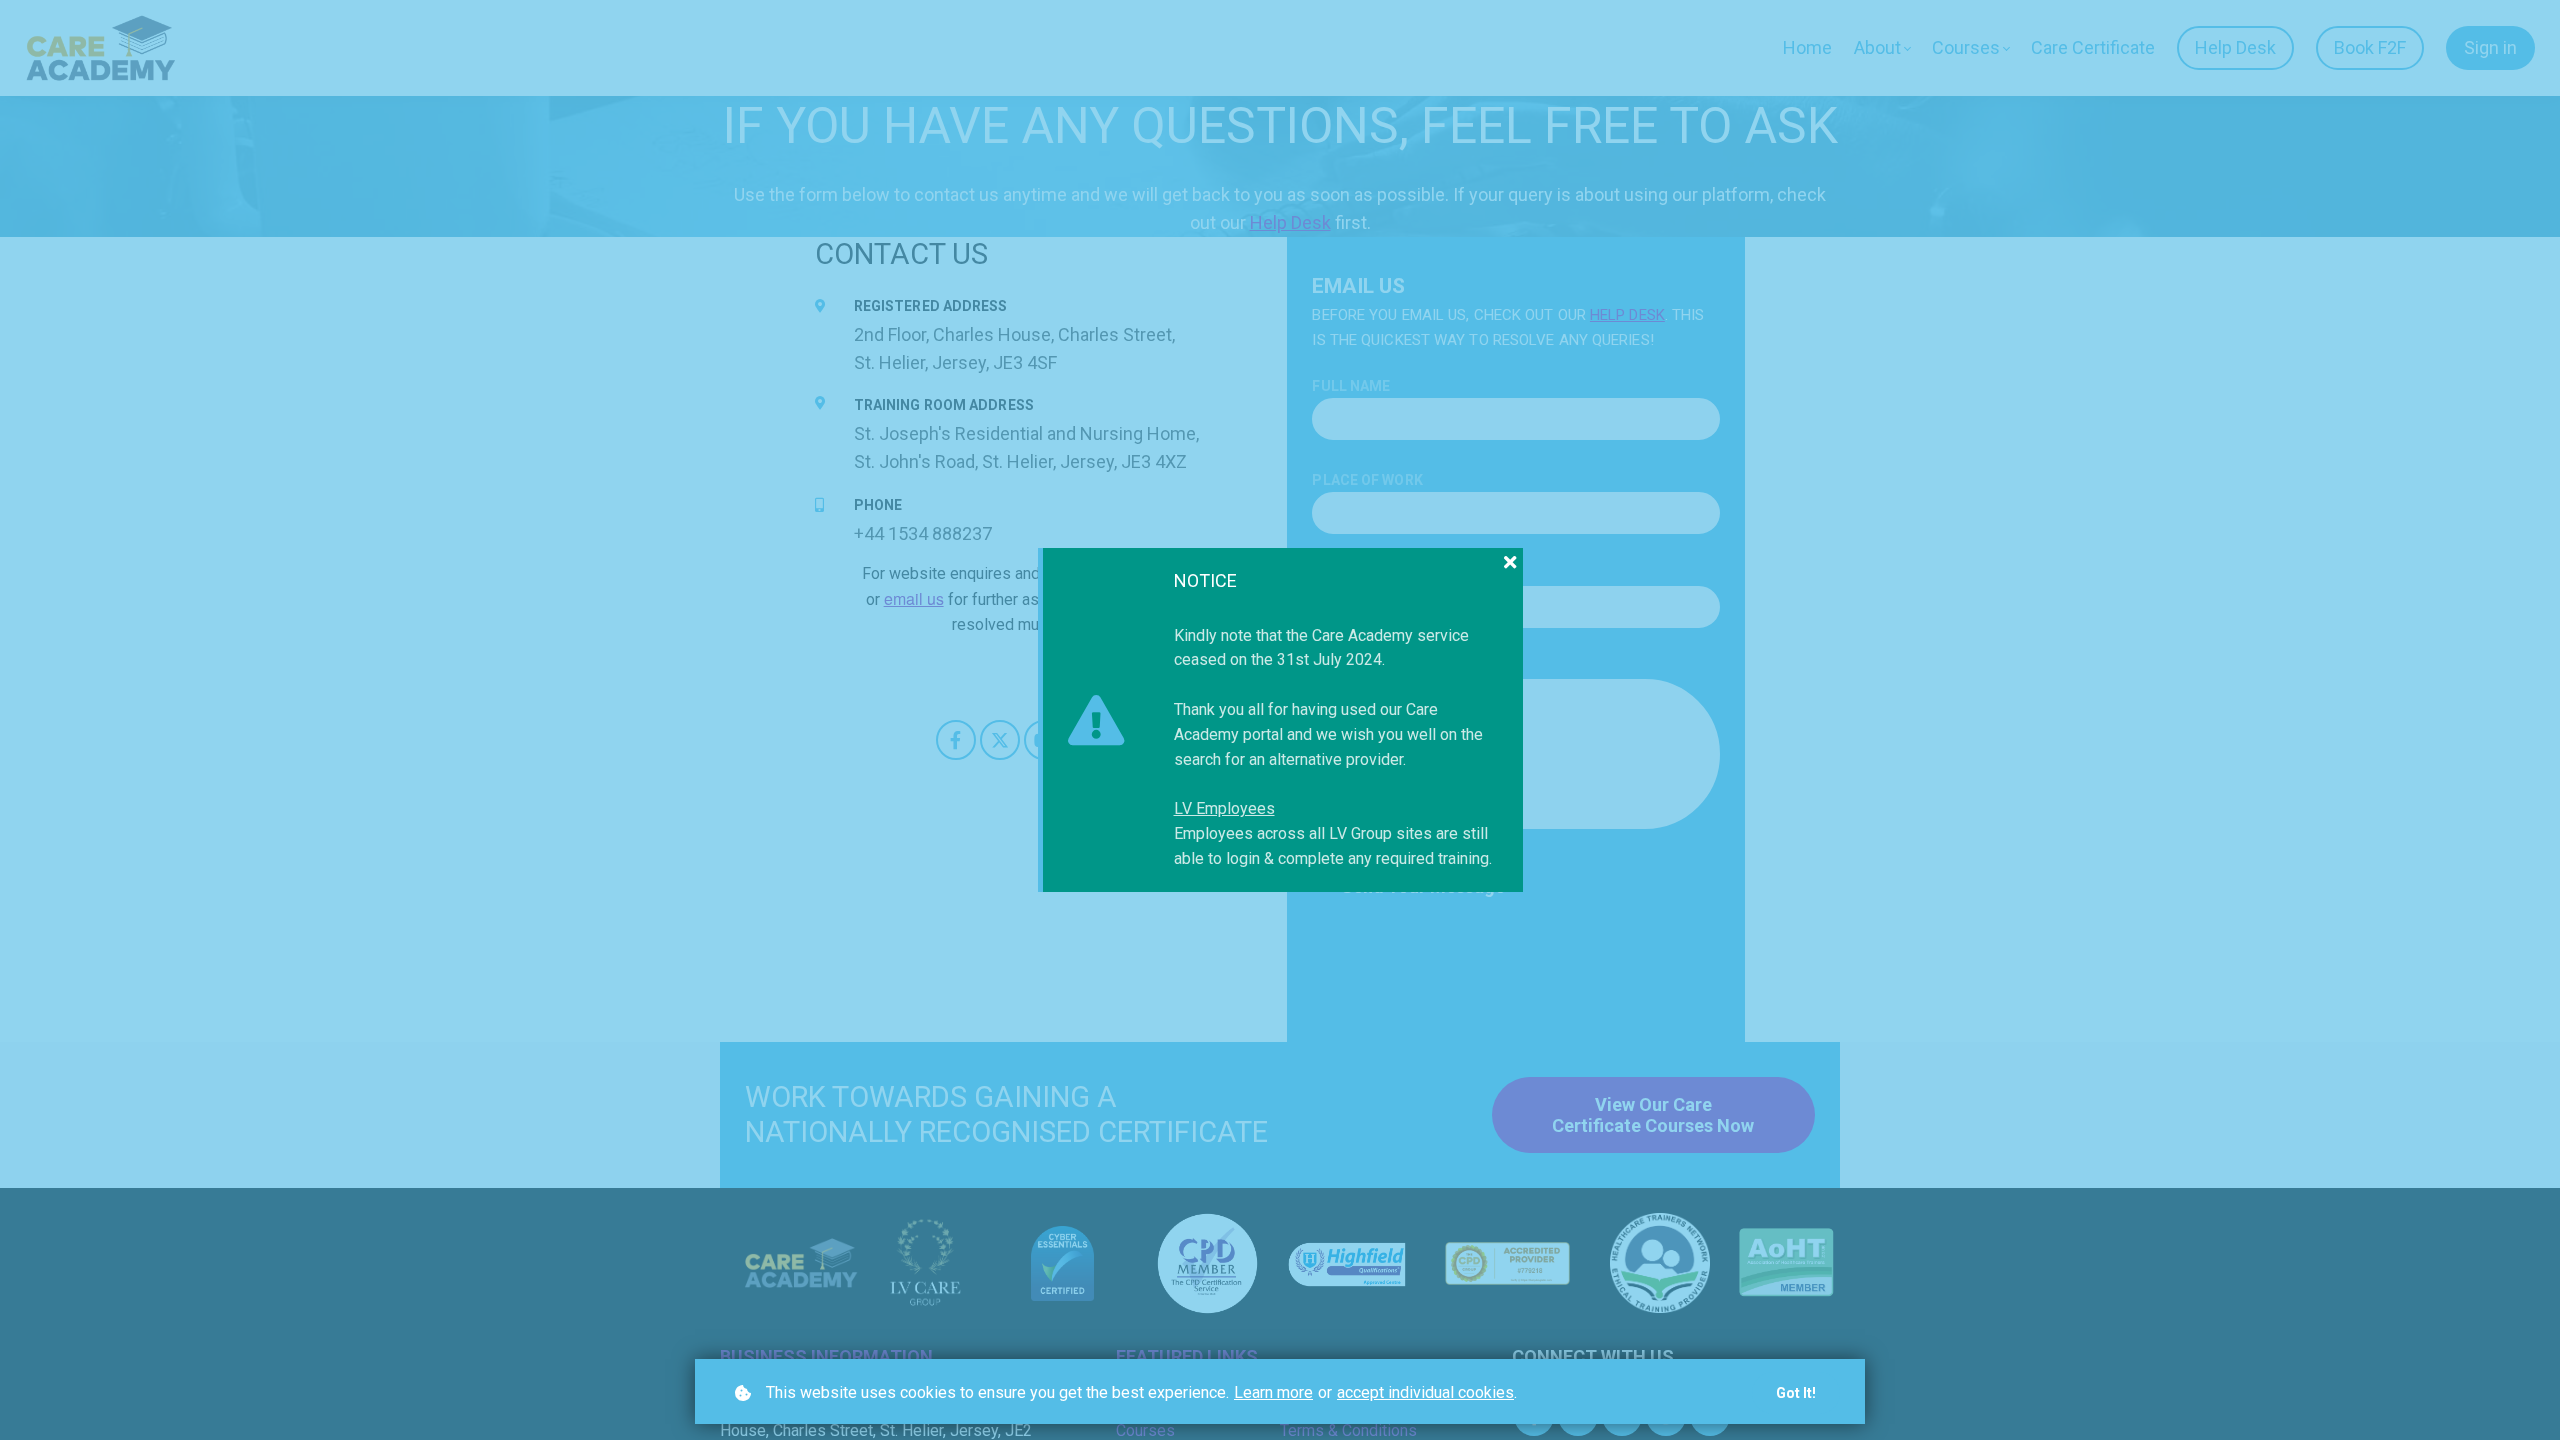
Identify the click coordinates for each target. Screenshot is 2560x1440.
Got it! (1796, 1393)
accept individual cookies (1425, 1392)
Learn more (1273, 1392)
